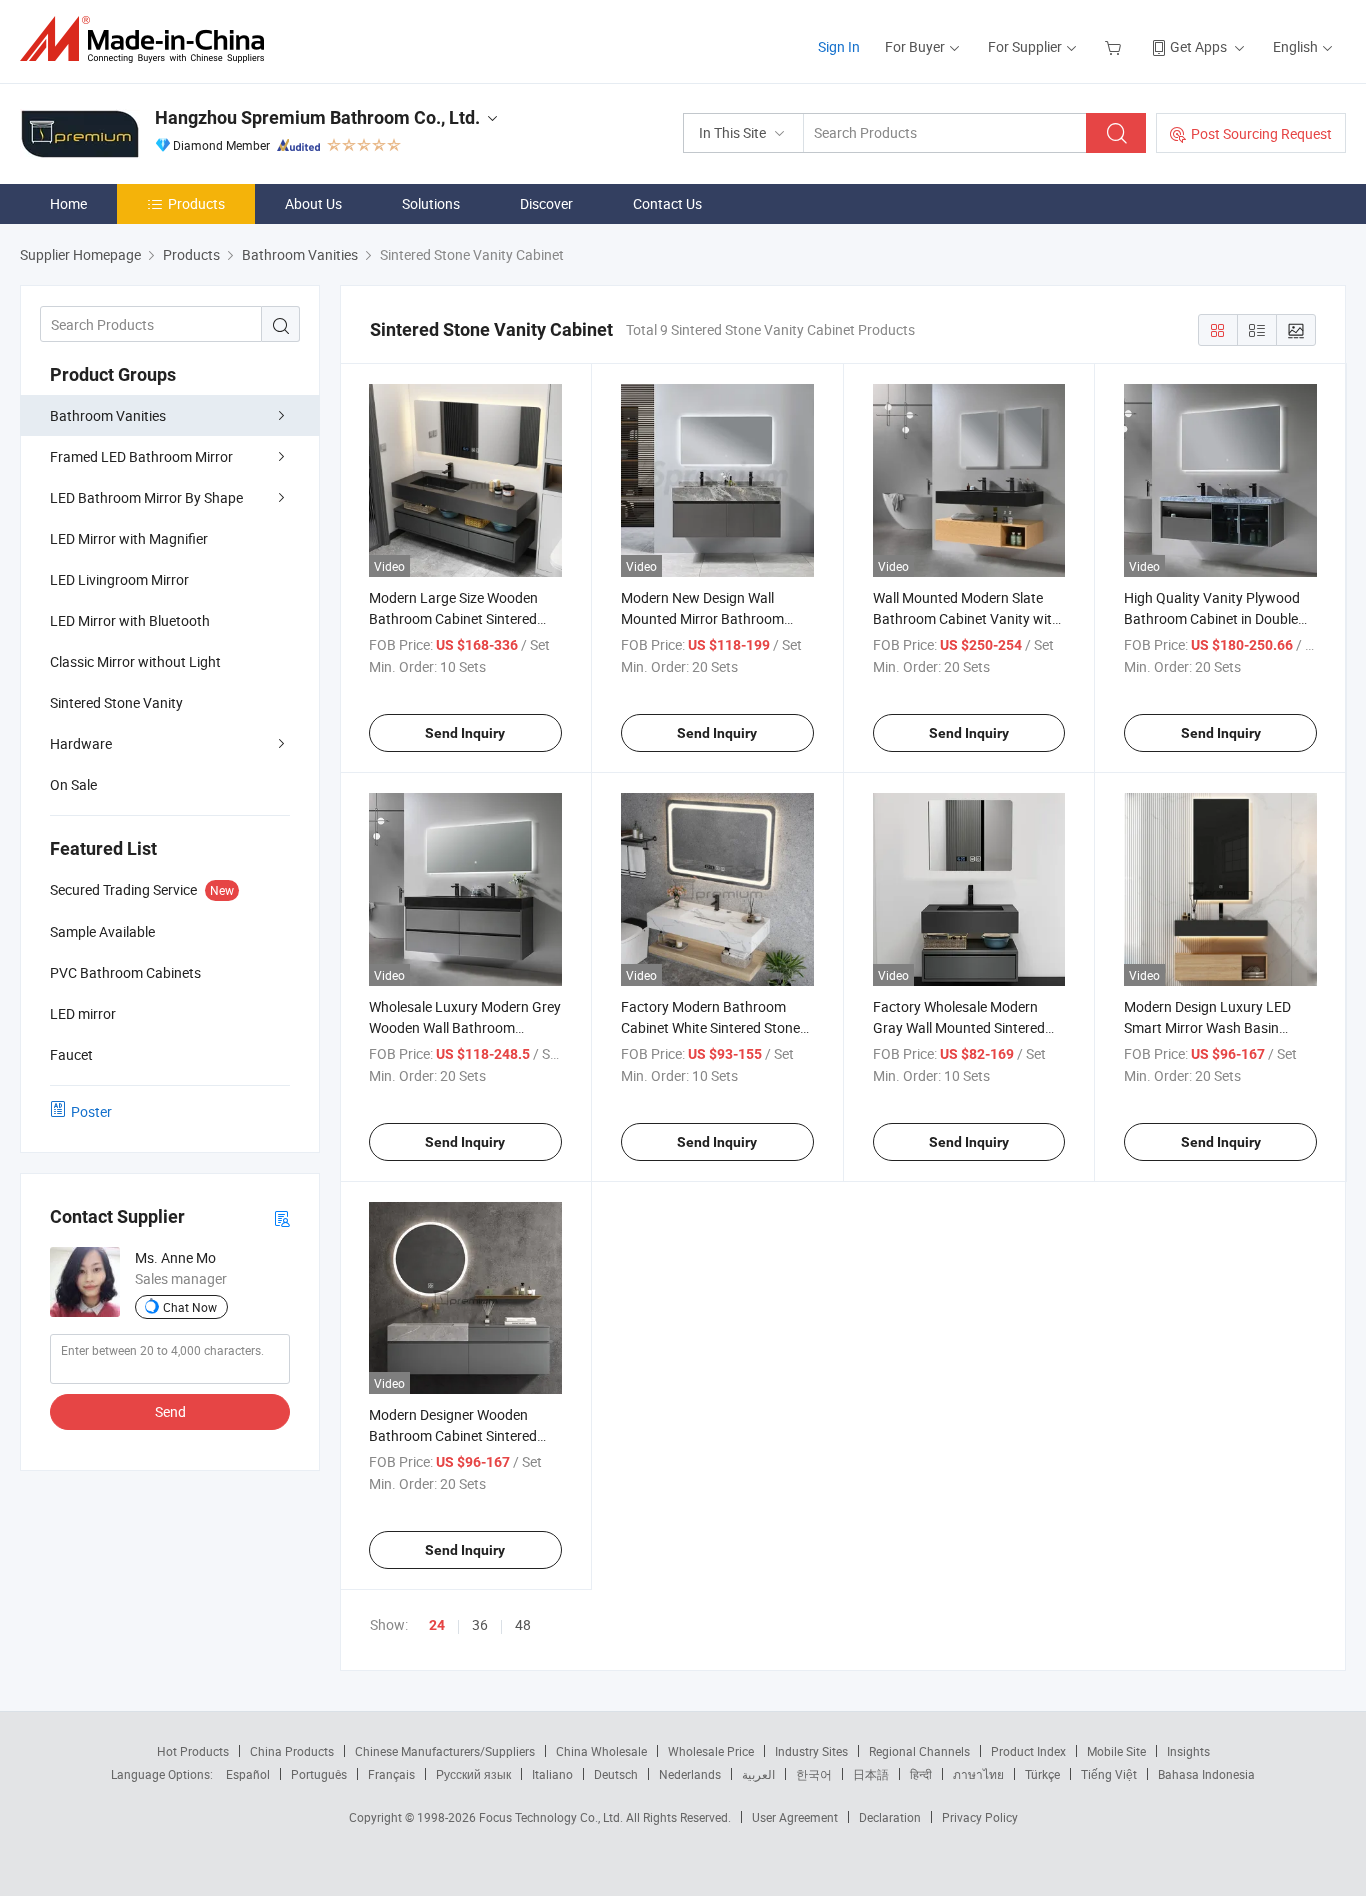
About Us (313, 203)
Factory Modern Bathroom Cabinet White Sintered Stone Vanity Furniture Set (710, 1027)
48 (523, 1624)
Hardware (81, 743)
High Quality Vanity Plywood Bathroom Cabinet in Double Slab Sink (1212, 618)
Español (248, 1774)
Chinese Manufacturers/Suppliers (445, 1751)
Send (170, 1411)
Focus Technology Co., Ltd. (552, 1817)
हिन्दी (921, 1774)
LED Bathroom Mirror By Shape (146, 497)
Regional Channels (919, 1751)
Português (319, 1774)
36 (480, 1624)
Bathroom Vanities (108, 415)
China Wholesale (601, 1751)
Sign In (839, 46)
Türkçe (1042, 1774)
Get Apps (1198, 46)
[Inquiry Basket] (1115, 46)
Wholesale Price (711, 1751)
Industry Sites (811, 1751)
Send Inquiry (465, 733)
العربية (758, 1774)
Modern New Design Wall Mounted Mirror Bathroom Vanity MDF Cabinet (702, 618)
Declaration (890, 1817)
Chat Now (190, 1307)
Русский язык (473, 1774)
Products (196, 203)
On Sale (73, 784)
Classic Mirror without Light (135, 661)
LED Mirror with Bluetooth (130, 620)
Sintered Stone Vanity (116, 702)
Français (391, 1774)
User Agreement (795, 1817)
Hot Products (193, 1751)
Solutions (431, 203)
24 (437, 1625)
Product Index (1028, 1751)
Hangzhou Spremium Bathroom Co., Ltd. (317, 117)
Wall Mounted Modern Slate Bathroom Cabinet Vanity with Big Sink (966, 618)
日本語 (871, 1774)
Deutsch (616, 1774)
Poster (91, 1111)
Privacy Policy (980, 1817)
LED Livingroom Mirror (119, 579)
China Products (292, 1751)
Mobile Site (1116, 1751)
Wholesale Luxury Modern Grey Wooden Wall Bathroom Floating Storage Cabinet (465, 1027)
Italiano (552, 1774)
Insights (1188, 1751)
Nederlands (690, 1774)
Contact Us (667, 203)
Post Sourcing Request (1261, 133)
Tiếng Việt (1109, 1774)
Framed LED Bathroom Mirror (141, 456)
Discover (546, 203)
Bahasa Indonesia (1206, 1774)
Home (68, 203)
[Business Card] (282, 1217)
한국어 (814, 1774)
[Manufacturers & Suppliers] (148, 39)
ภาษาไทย (978, 1774)
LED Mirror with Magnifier (129, 538)
